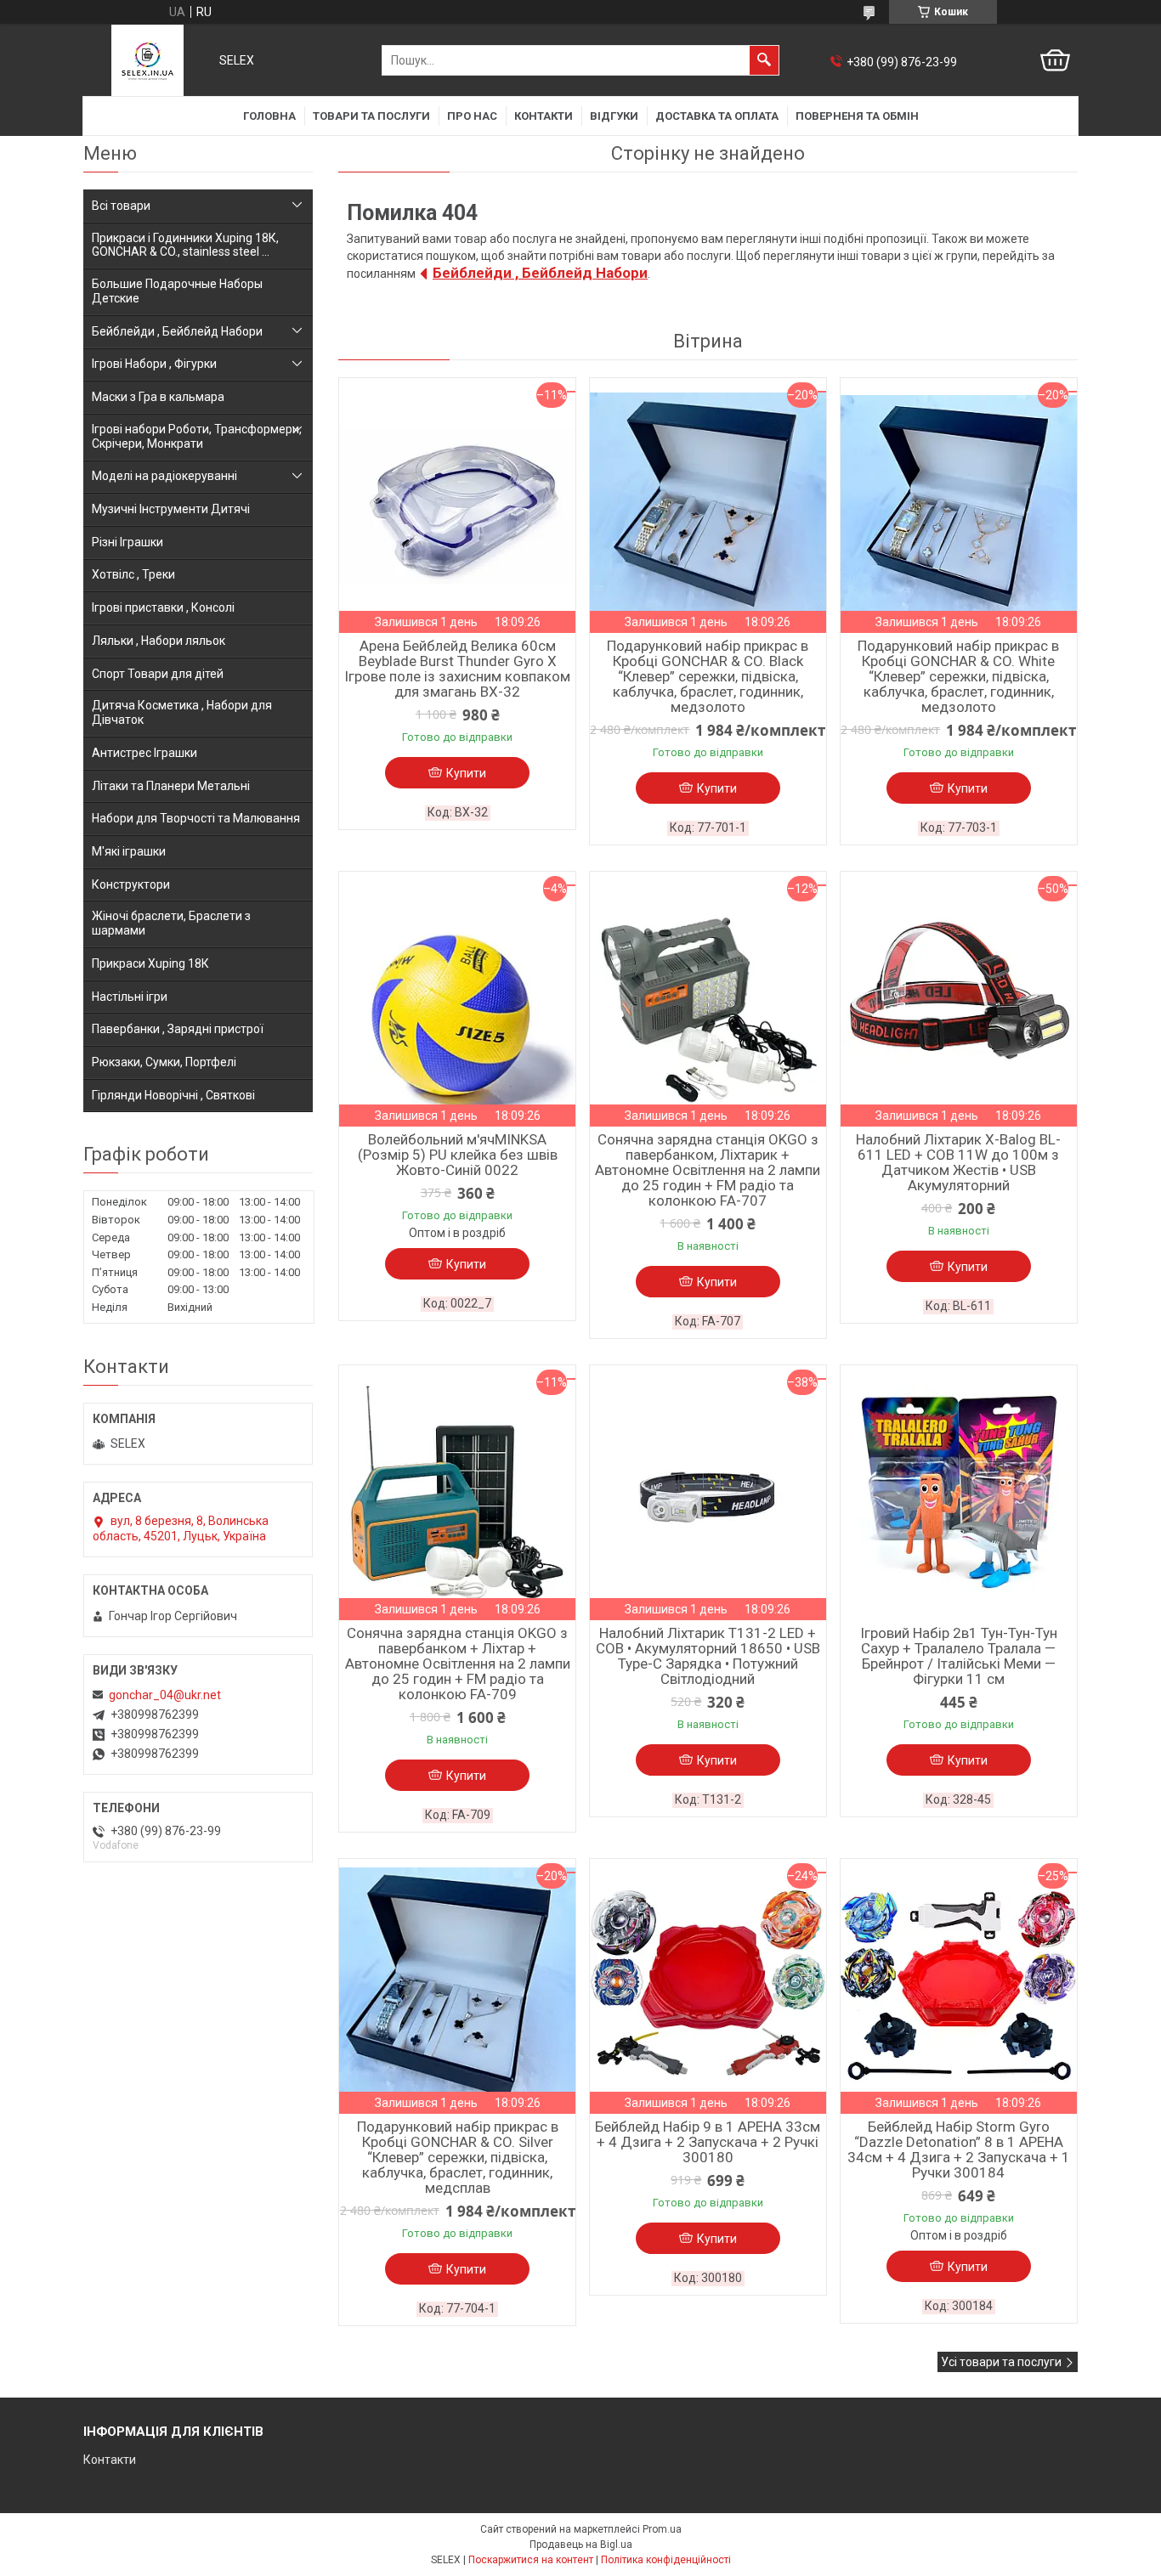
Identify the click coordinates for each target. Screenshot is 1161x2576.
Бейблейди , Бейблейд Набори (540, 273)
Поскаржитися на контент (531, 2560)
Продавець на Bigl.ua (581, 2545)
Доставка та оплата (717, 116)
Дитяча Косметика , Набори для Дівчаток (182, 712)
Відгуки (614, 116)
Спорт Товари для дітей (158, 674)
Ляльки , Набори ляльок (159, 641)
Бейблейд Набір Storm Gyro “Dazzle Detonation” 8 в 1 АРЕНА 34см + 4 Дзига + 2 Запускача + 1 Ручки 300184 (959, 2149)
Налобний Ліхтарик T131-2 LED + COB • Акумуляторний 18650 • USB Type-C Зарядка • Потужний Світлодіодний (708, 1656)
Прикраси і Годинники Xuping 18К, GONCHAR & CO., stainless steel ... (185, 245)
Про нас (472, 116)
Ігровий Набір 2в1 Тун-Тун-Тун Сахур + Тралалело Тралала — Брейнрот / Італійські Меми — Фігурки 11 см (959, 1656)
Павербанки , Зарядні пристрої (178, 1029)
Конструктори (131, 884)
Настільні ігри (130, 997)
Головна (269, 116)
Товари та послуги (371, 116)
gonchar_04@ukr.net (165, 1695)
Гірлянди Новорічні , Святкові (173, 1095)
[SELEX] (147, 60)
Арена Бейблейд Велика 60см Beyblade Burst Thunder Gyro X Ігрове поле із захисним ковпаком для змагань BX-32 (457, 669)
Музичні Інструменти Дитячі (171, 509)
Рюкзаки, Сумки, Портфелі (164, 1062)
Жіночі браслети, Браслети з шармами (171, 923)
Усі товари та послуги (1001, 2362)
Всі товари (121, 206)
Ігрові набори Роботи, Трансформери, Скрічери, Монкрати (197, 436)
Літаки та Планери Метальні (171, 786)
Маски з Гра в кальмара (158, 397)
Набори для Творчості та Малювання (196, 818)
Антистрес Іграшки (144, 753)
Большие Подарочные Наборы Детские (177, 291)
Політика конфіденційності (666, 2560)
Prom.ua (662, 2529)
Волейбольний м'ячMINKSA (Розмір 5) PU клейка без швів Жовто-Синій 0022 (458, 1155)
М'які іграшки (129, 851)
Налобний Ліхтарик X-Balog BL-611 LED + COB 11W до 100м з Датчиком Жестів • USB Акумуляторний (958, 1162)
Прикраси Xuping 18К (150, 963)
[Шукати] (764, 60)
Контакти (544, 116)
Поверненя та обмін (857, 116)
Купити (466, 773)
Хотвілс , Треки (133, 574)
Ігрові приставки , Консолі (163, 607)
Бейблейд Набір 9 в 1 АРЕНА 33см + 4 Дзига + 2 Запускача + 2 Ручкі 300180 (708, 2142)
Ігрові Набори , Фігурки (154, 364)
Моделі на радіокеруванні (164, 476)
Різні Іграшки (127, 542)
